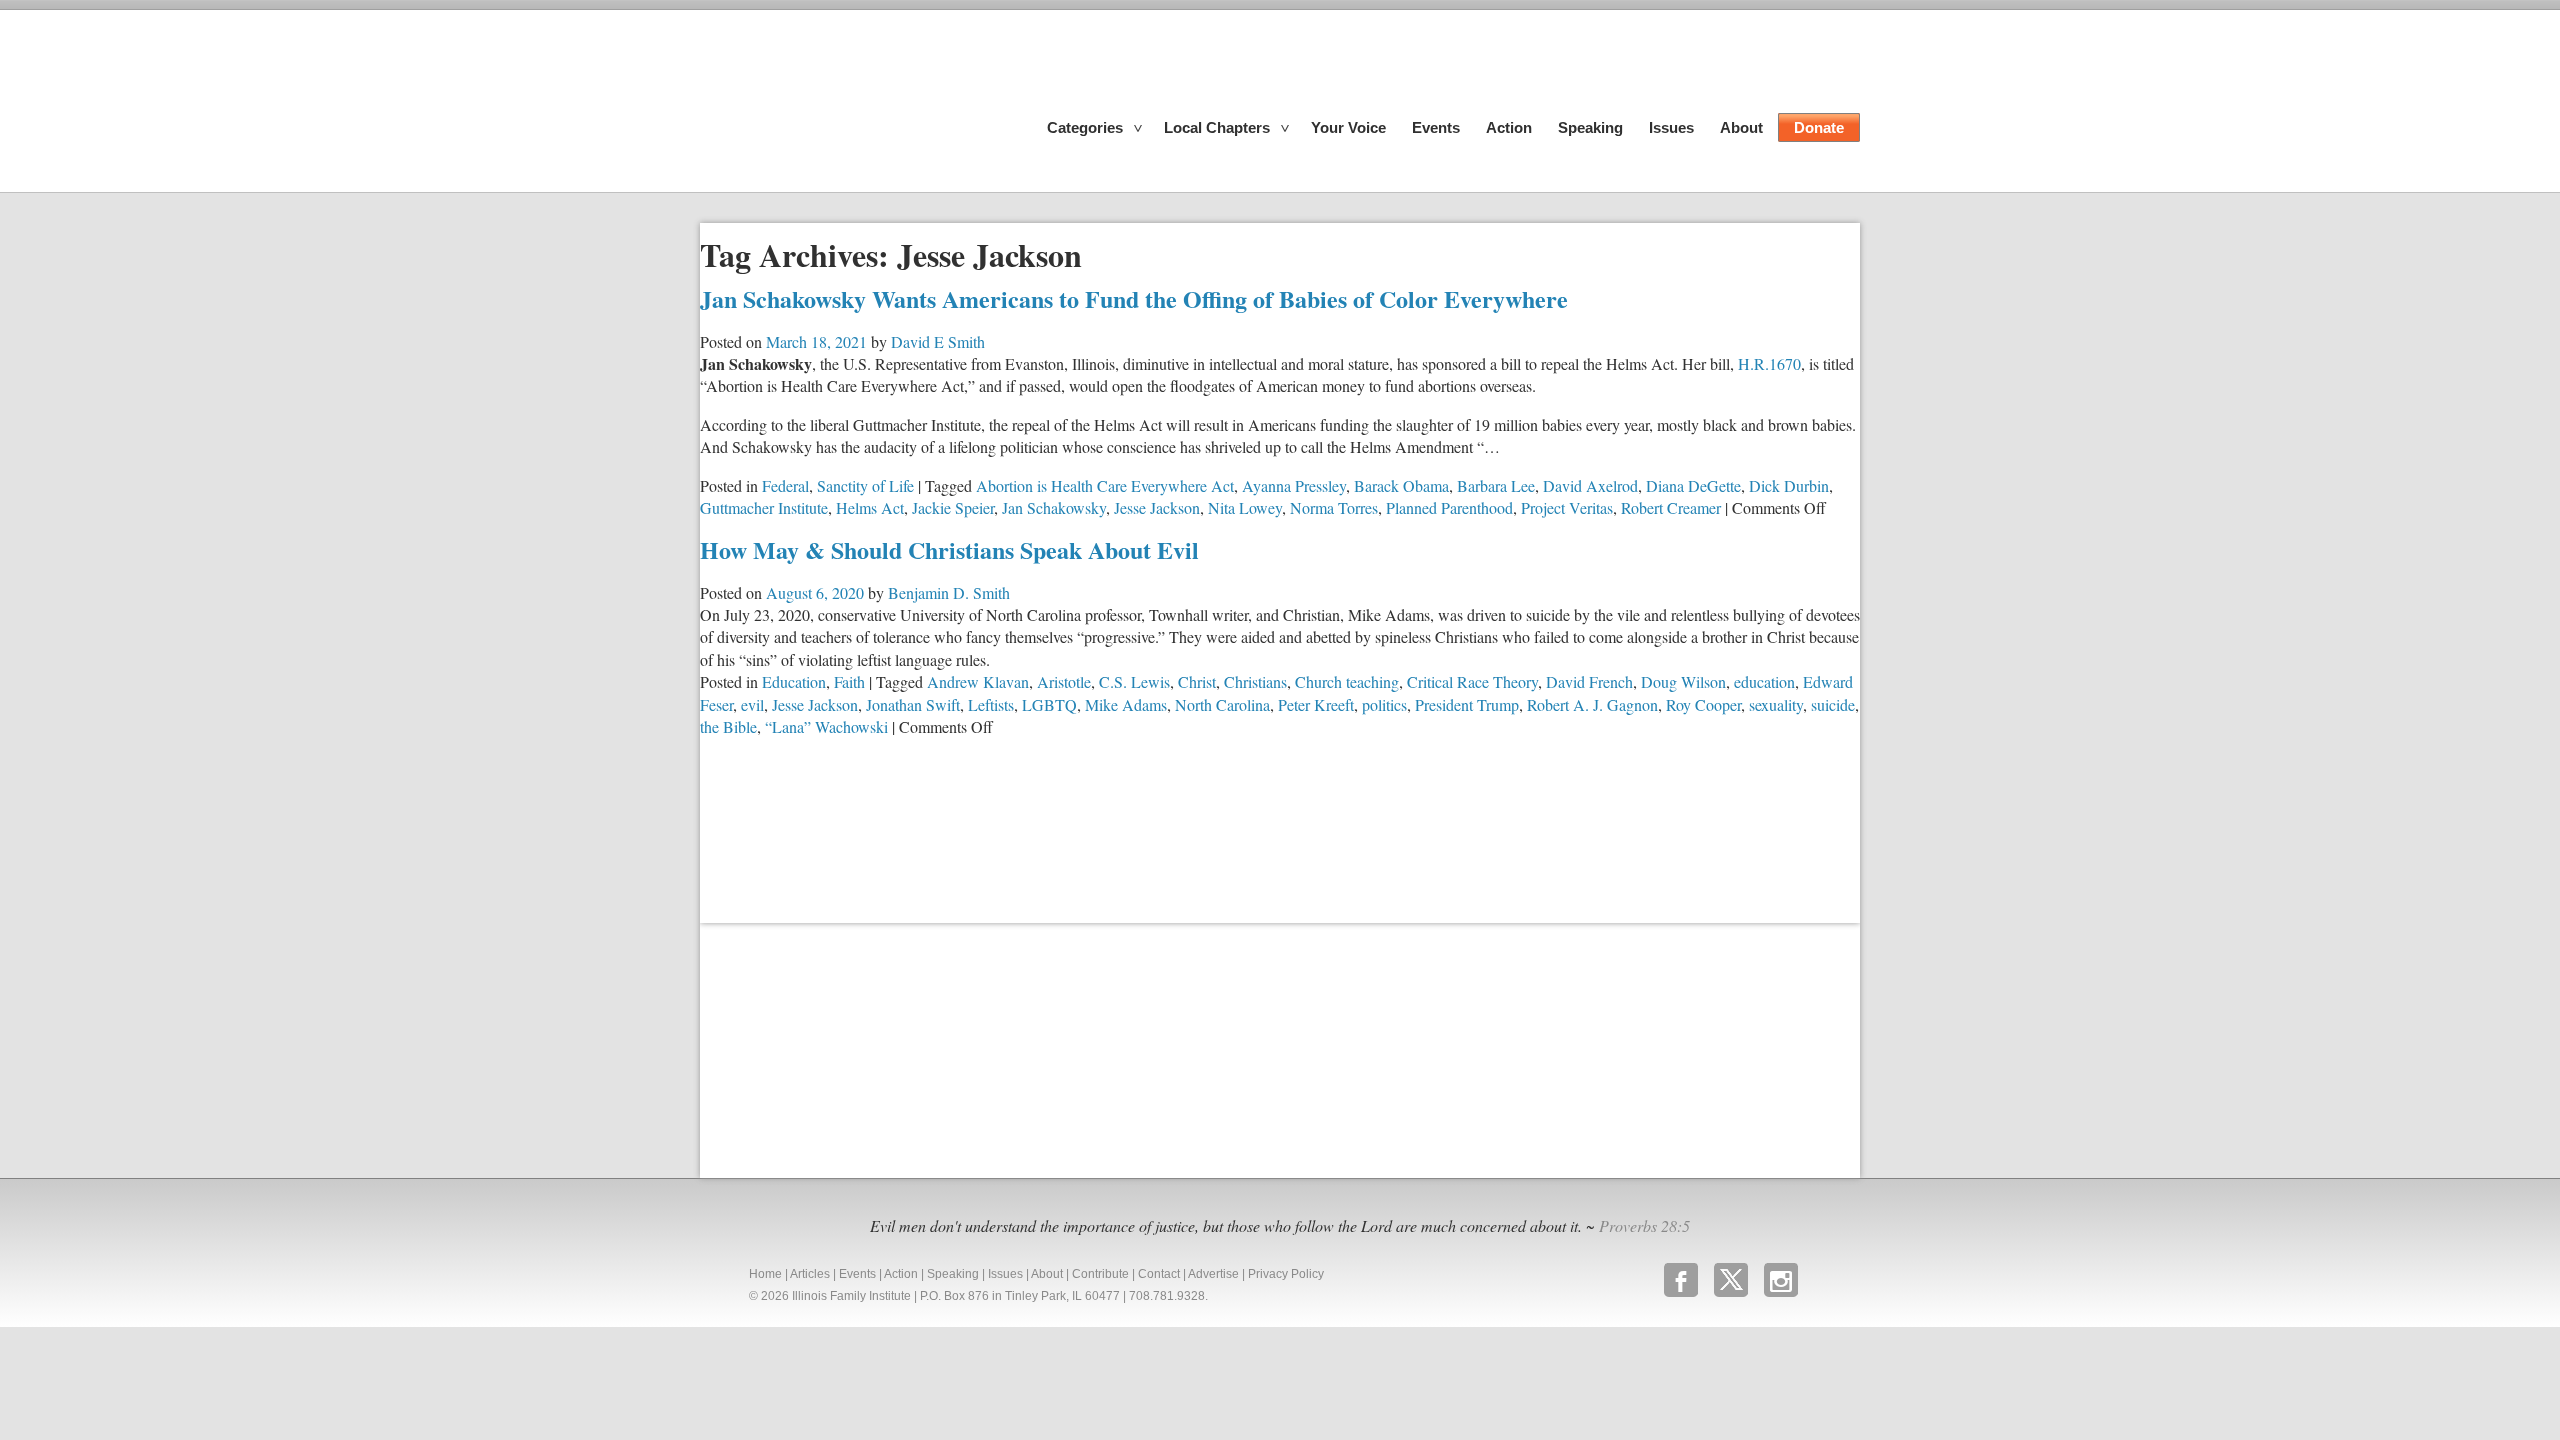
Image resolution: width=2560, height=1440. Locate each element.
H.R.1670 (1769, 363)
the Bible (728, 726)
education (1764, 681)
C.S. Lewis (1134, 681)
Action (1509, 127)
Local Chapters (1217, 127)
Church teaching (1347, 681)
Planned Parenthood (1449, 507)
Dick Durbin (1789, 485)
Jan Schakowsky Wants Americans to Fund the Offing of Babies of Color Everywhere (1134, 298)
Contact (1159, 1274)
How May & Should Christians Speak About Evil (949, 549)
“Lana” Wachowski (826, 726)
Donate (1819, 127)
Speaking (1590, 127)
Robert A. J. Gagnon (1592, 704)
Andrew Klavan (978, 681)
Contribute (1100, 1274)
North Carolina (1222, 704)
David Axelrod (1590, 485)
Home (765, 1274)
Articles (810, 1274)
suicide (1833, 704)
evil (752, 704)
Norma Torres (1334, 507)
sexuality (1776, 704)
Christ (1197, 681)
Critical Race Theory (1472, 681)
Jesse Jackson (1157, 507)
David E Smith (938, 341)
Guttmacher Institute (764, 507)
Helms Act (870, 507)
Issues (1671, 127)
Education (794, 681)
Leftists (991, 704)
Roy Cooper (1703, 704)
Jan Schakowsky (1054, 507)
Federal (785, 485)
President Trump (1467, 704)
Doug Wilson (1683, 681)
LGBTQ (1049, 704)
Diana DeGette (1693, 485)
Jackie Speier (953, 507)
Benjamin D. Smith (949, 592)
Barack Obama (1401, 485)
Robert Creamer (1671, 507)
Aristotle (1064, 681)
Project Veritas (1567, 507)
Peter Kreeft (1316, 704)
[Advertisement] (850, 1048)
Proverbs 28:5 (1644, 1225)
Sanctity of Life (865, 485)
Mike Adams (1126, 704)
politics (1384, 704)
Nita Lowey (1245, 507)
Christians (1255, 681)
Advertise (1213, 1274)
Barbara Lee (1496, 485)
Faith (849, 681)
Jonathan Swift (913, 704)
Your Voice (1348, 127)
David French (1589, 681)
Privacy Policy (1286, 1274)
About (1741, 127)
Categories (1085, 127)
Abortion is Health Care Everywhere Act (1105, 485)
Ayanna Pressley (1294, 485)
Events (1436, 127)
